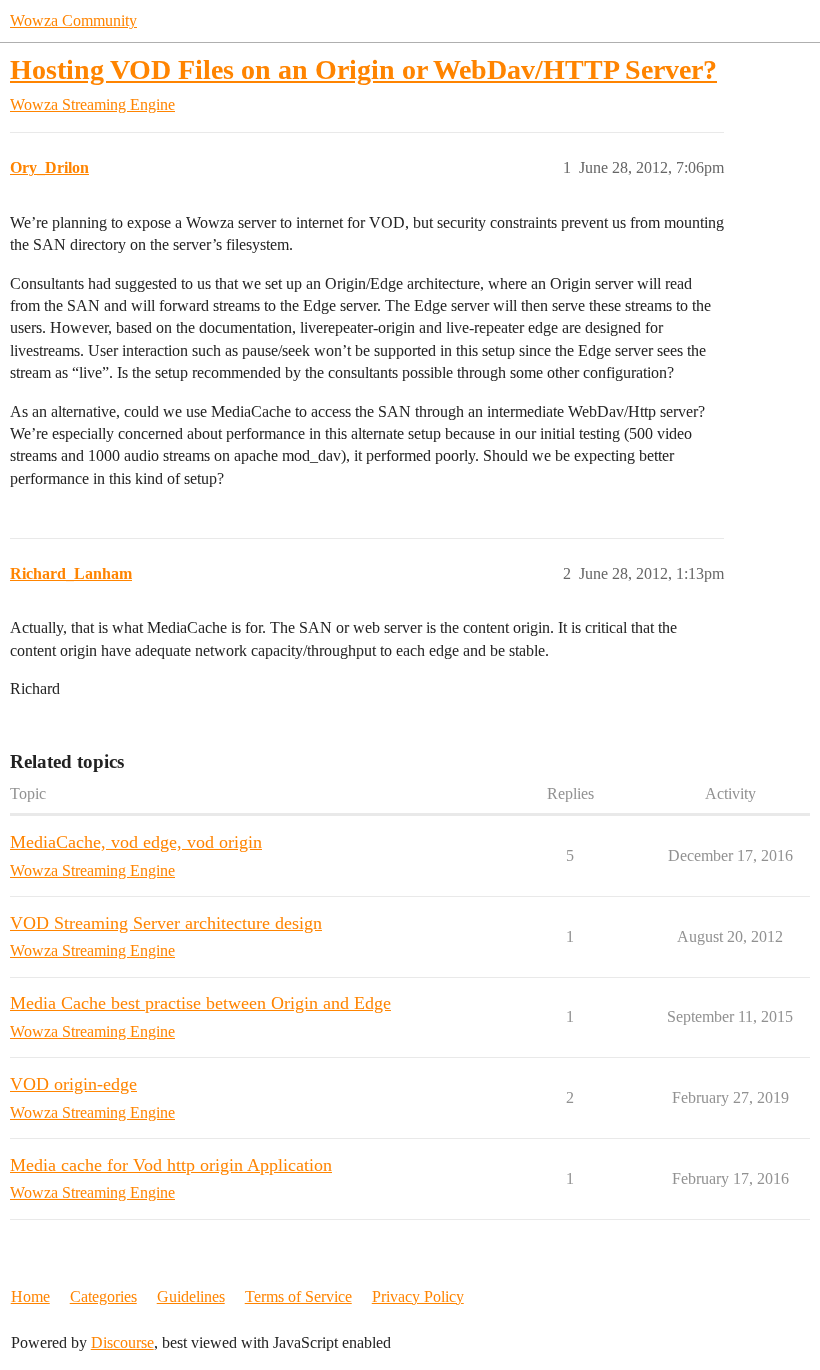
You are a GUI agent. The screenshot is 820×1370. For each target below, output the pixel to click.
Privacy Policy (418, 1296)
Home (30, 1296)
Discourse (122, 1342)
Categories (103, 1296)
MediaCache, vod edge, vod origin (136, 842)
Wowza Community (73, 20)
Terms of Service (298, 1296)
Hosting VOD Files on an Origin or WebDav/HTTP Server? (363, 69)
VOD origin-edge (73, 1084)
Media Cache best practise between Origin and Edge (200, 1003)
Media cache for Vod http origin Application (171, 1165)
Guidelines (191, 1296)
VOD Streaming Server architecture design (166, 923)
